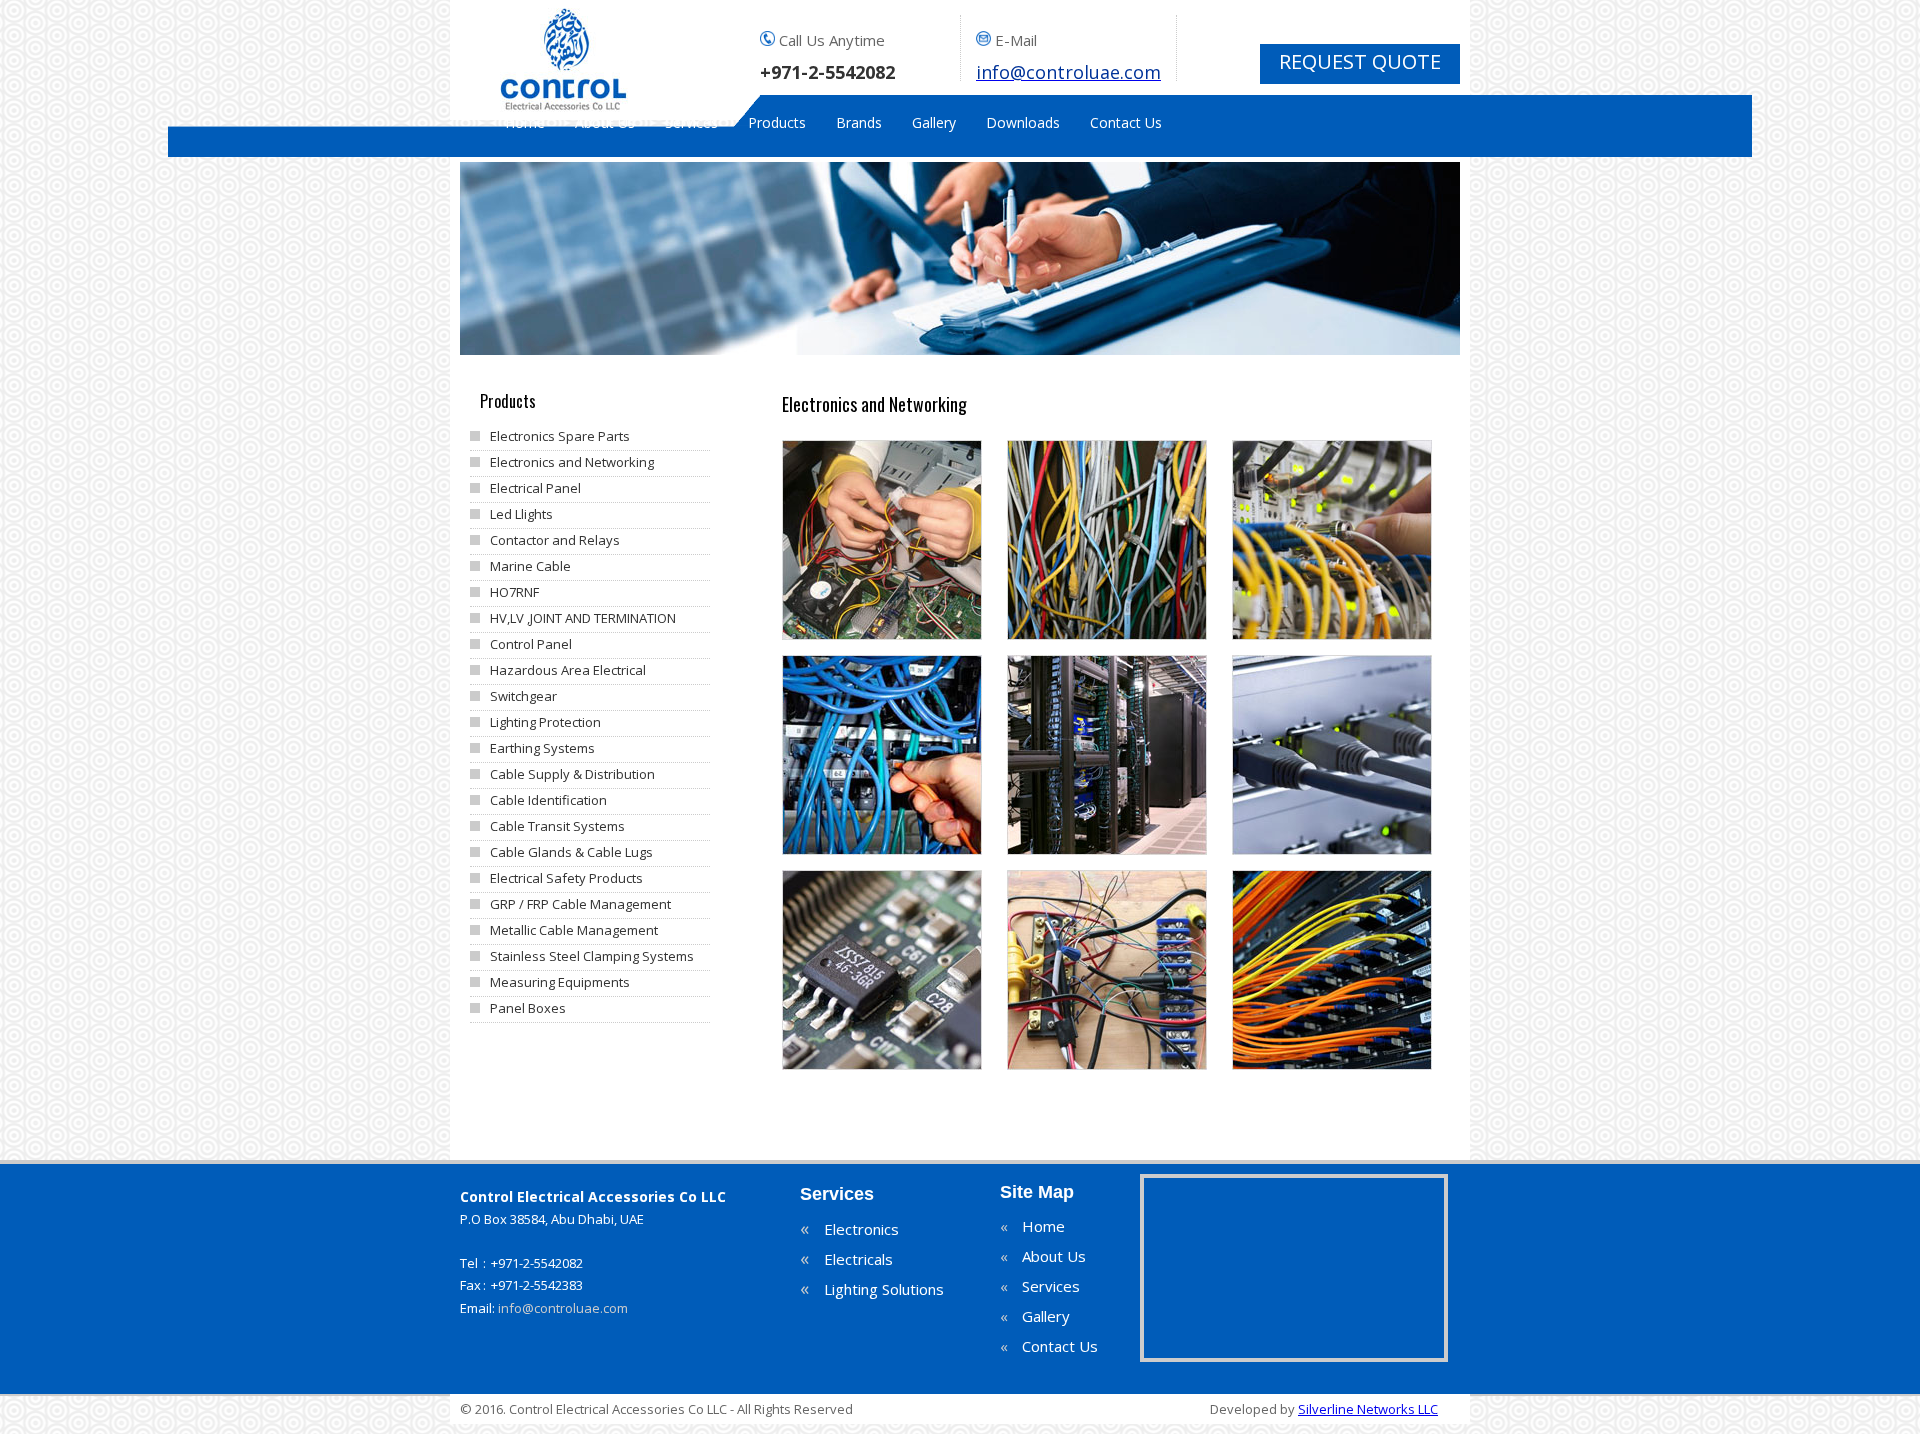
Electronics (849, 1230)
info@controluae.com (563, 1308)
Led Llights (521, 514)
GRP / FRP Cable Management (580, 904)
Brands (859, 123)
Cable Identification (548, 800)
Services (691, 123)
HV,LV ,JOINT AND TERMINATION (583, 618)
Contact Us (1126, 123)
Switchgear (523, 696)
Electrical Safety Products (566, 878)
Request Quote (1360, 61)
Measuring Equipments (560, 982)
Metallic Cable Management (574, 930)
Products (777, 123)
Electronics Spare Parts (560, 436)
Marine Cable (530, 566)
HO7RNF (514, 592)
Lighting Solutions (872, 1290)
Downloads (1023, 123)
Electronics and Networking (572, 462)
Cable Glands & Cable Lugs (571, 852)
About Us (605, 123)
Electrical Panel (535, 488)
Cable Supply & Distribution (572, 774)
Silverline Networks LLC (1368, 1409)
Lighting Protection (545, 722)
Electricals (846, 1260)
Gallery (934, 123)
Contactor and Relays (555, 540)
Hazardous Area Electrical (568, 670)
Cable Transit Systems (557, 826)
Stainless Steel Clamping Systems (592, 956)
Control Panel (531, 644)
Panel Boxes (528, 1008)
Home (525, 123)
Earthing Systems (542, 748)
